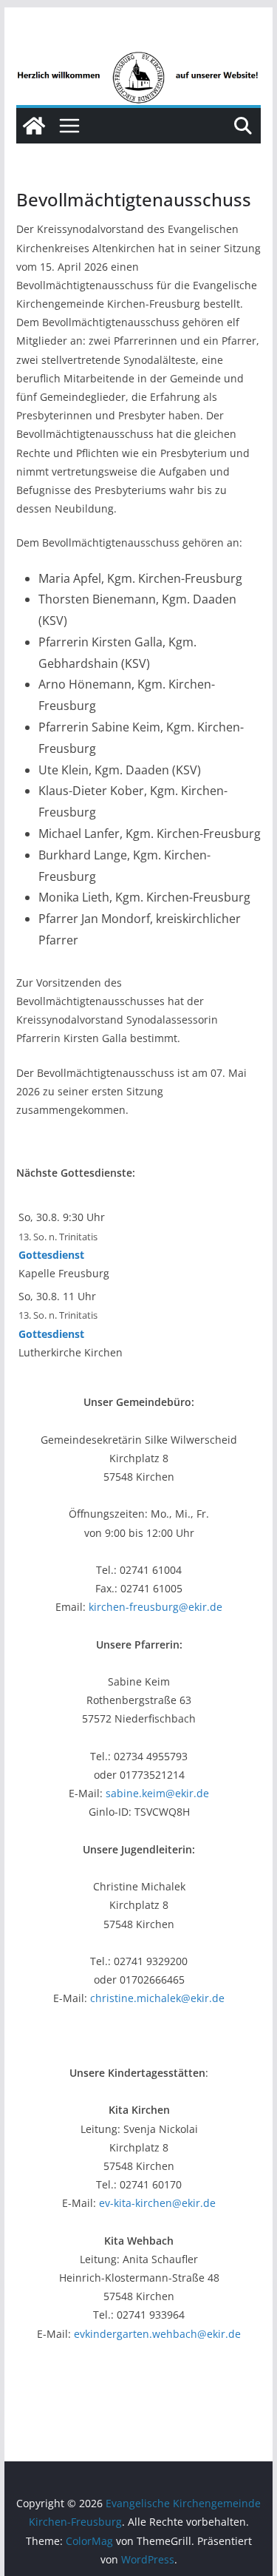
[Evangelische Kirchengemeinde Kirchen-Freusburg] (139, 61)
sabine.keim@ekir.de (157, 1793)
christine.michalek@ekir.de (157, 1998)
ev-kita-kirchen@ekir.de (157, 2203)
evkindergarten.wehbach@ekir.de (157, 2334)
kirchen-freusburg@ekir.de (155, 1607)
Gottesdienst (51, 1255)
